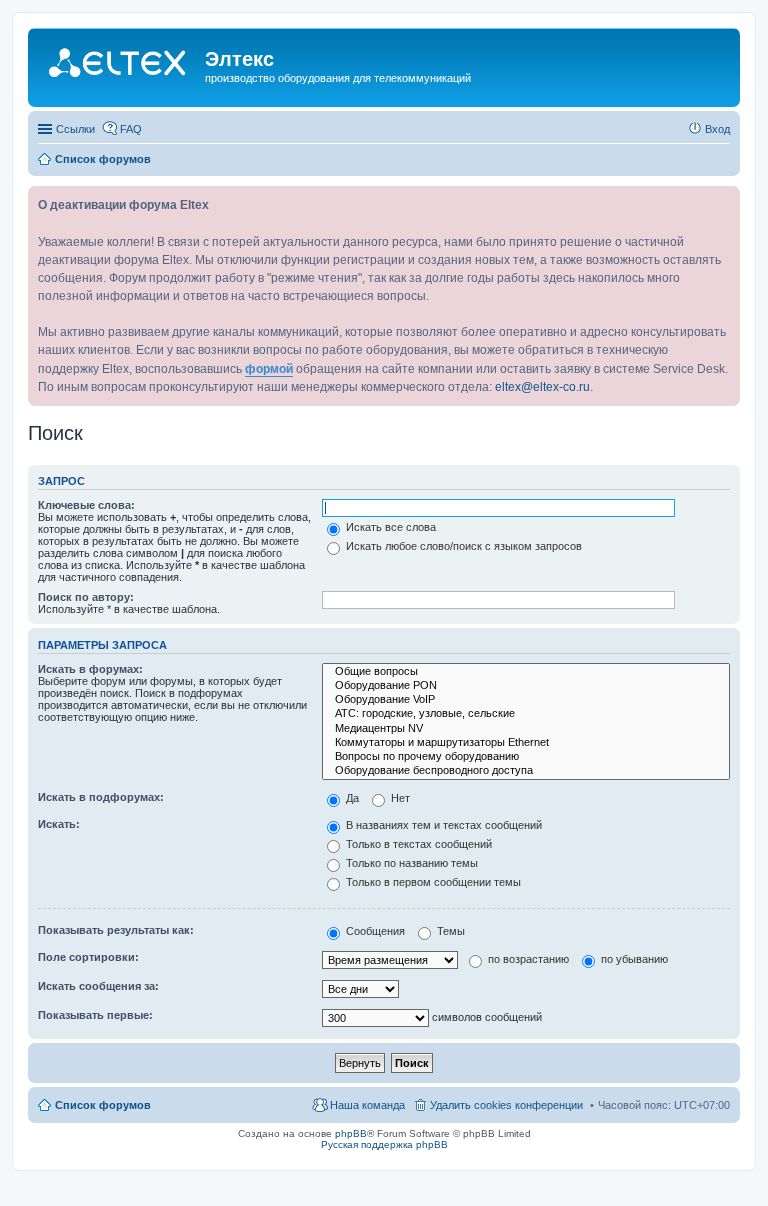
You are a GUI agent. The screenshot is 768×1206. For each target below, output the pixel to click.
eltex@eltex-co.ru (542, 387)
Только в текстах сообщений (417, 844)
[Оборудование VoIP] (526, 700)
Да (351, 798)
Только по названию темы (410, 863)
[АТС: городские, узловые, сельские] (526, 714)
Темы (449, 931)
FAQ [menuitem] (131, 129)
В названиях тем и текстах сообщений (442, 825)
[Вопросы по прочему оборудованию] (526, 757)
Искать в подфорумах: (101, 797)
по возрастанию (527, 959)
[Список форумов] (119, 65)
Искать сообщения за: (98, 986)
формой (269, 369)
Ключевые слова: (86, 505)
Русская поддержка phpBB (384, 1144)
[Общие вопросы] (526, 672)
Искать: (59, 824)
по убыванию (633, 959)
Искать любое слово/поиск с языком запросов (462, 546)
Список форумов (103, 1105)
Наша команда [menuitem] (367, 1105)
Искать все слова (389, 527)
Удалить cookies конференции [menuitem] (506, 1105)
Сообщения (374, 931)
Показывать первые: (95, 1015)
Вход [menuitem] (717, 129)
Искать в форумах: (90, 669)
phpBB (351, 1133)
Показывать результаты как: (116, 930)
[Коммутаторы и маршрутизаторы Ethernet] (526, 743)
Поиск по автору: (86, 597)
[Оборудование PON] (526, 686)
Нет (399, 798)
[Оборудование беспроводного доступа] (526, 771)
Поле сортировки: (88, 957)
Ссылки (75, 129)
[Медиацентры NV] (526, 729)
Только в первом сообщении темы (432, 882)
